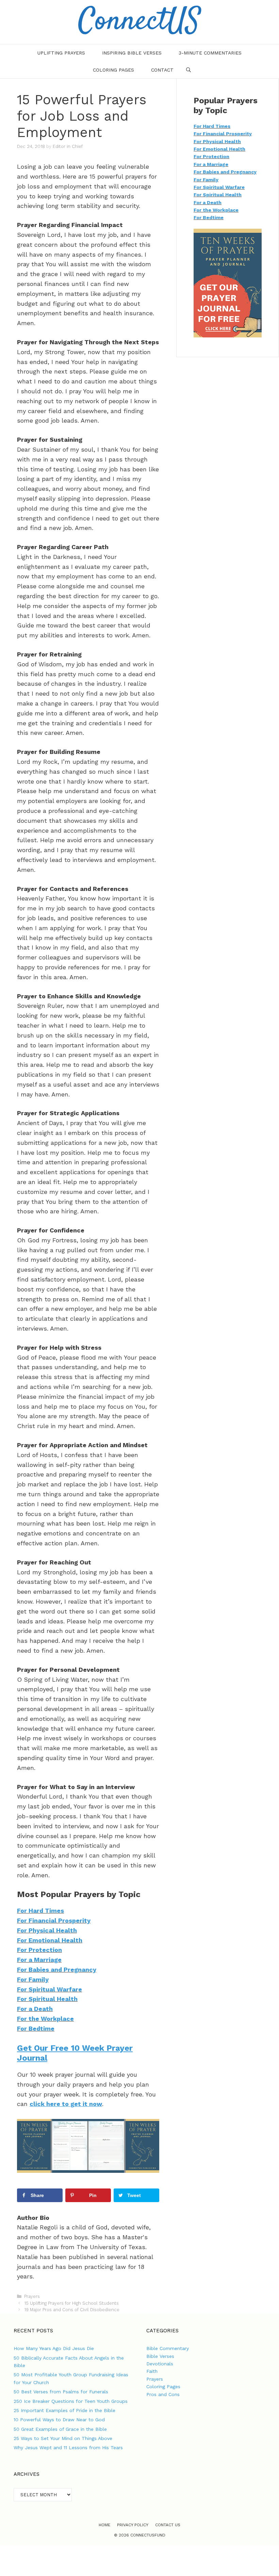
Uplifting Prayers (61, 53)
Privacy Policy (133, 2525)
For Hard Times (40, 1911)
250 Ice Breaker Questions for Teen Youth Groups (71, 2401)
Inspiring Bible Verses (132, 53)
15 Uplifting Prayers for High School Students (71, 2303)
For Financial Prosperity (54, 1920)
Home (104, 2525)
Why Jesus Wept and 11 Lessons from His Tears (68, 2448)
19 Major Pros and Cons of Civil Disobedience (72, 2310)
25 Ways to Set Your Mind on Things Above (63, 2438)
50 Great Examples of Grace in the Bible (60, 2429)
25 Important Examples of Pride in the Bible (64, 2410)
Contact (162, 70)
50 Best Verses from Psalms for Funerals (61, 2392)
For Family (33, 1979)
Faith (152, 2371)
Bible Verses (160, 2356)
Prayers (32, 2296)
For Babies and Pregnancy (57, 1969)
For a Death (35, 2009)
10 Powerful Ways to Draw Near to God (59, 2420)
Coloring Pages (113, 70)
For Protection (39, 1950)
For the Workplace (45, 2019)
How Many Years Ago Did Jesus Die (54, 2348)
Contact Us (168, 2525)
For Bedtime (36, 2028)
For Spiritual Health (47, 1999)
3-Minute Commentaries (210, 53)
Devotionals (160, 2364)
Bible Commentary (168, 2348)
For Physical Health (47, 1930)
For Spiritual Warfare (50, 1989)
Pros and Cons (163, 2394)
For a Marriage (39, 1960)
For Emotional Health (50, 1940)
